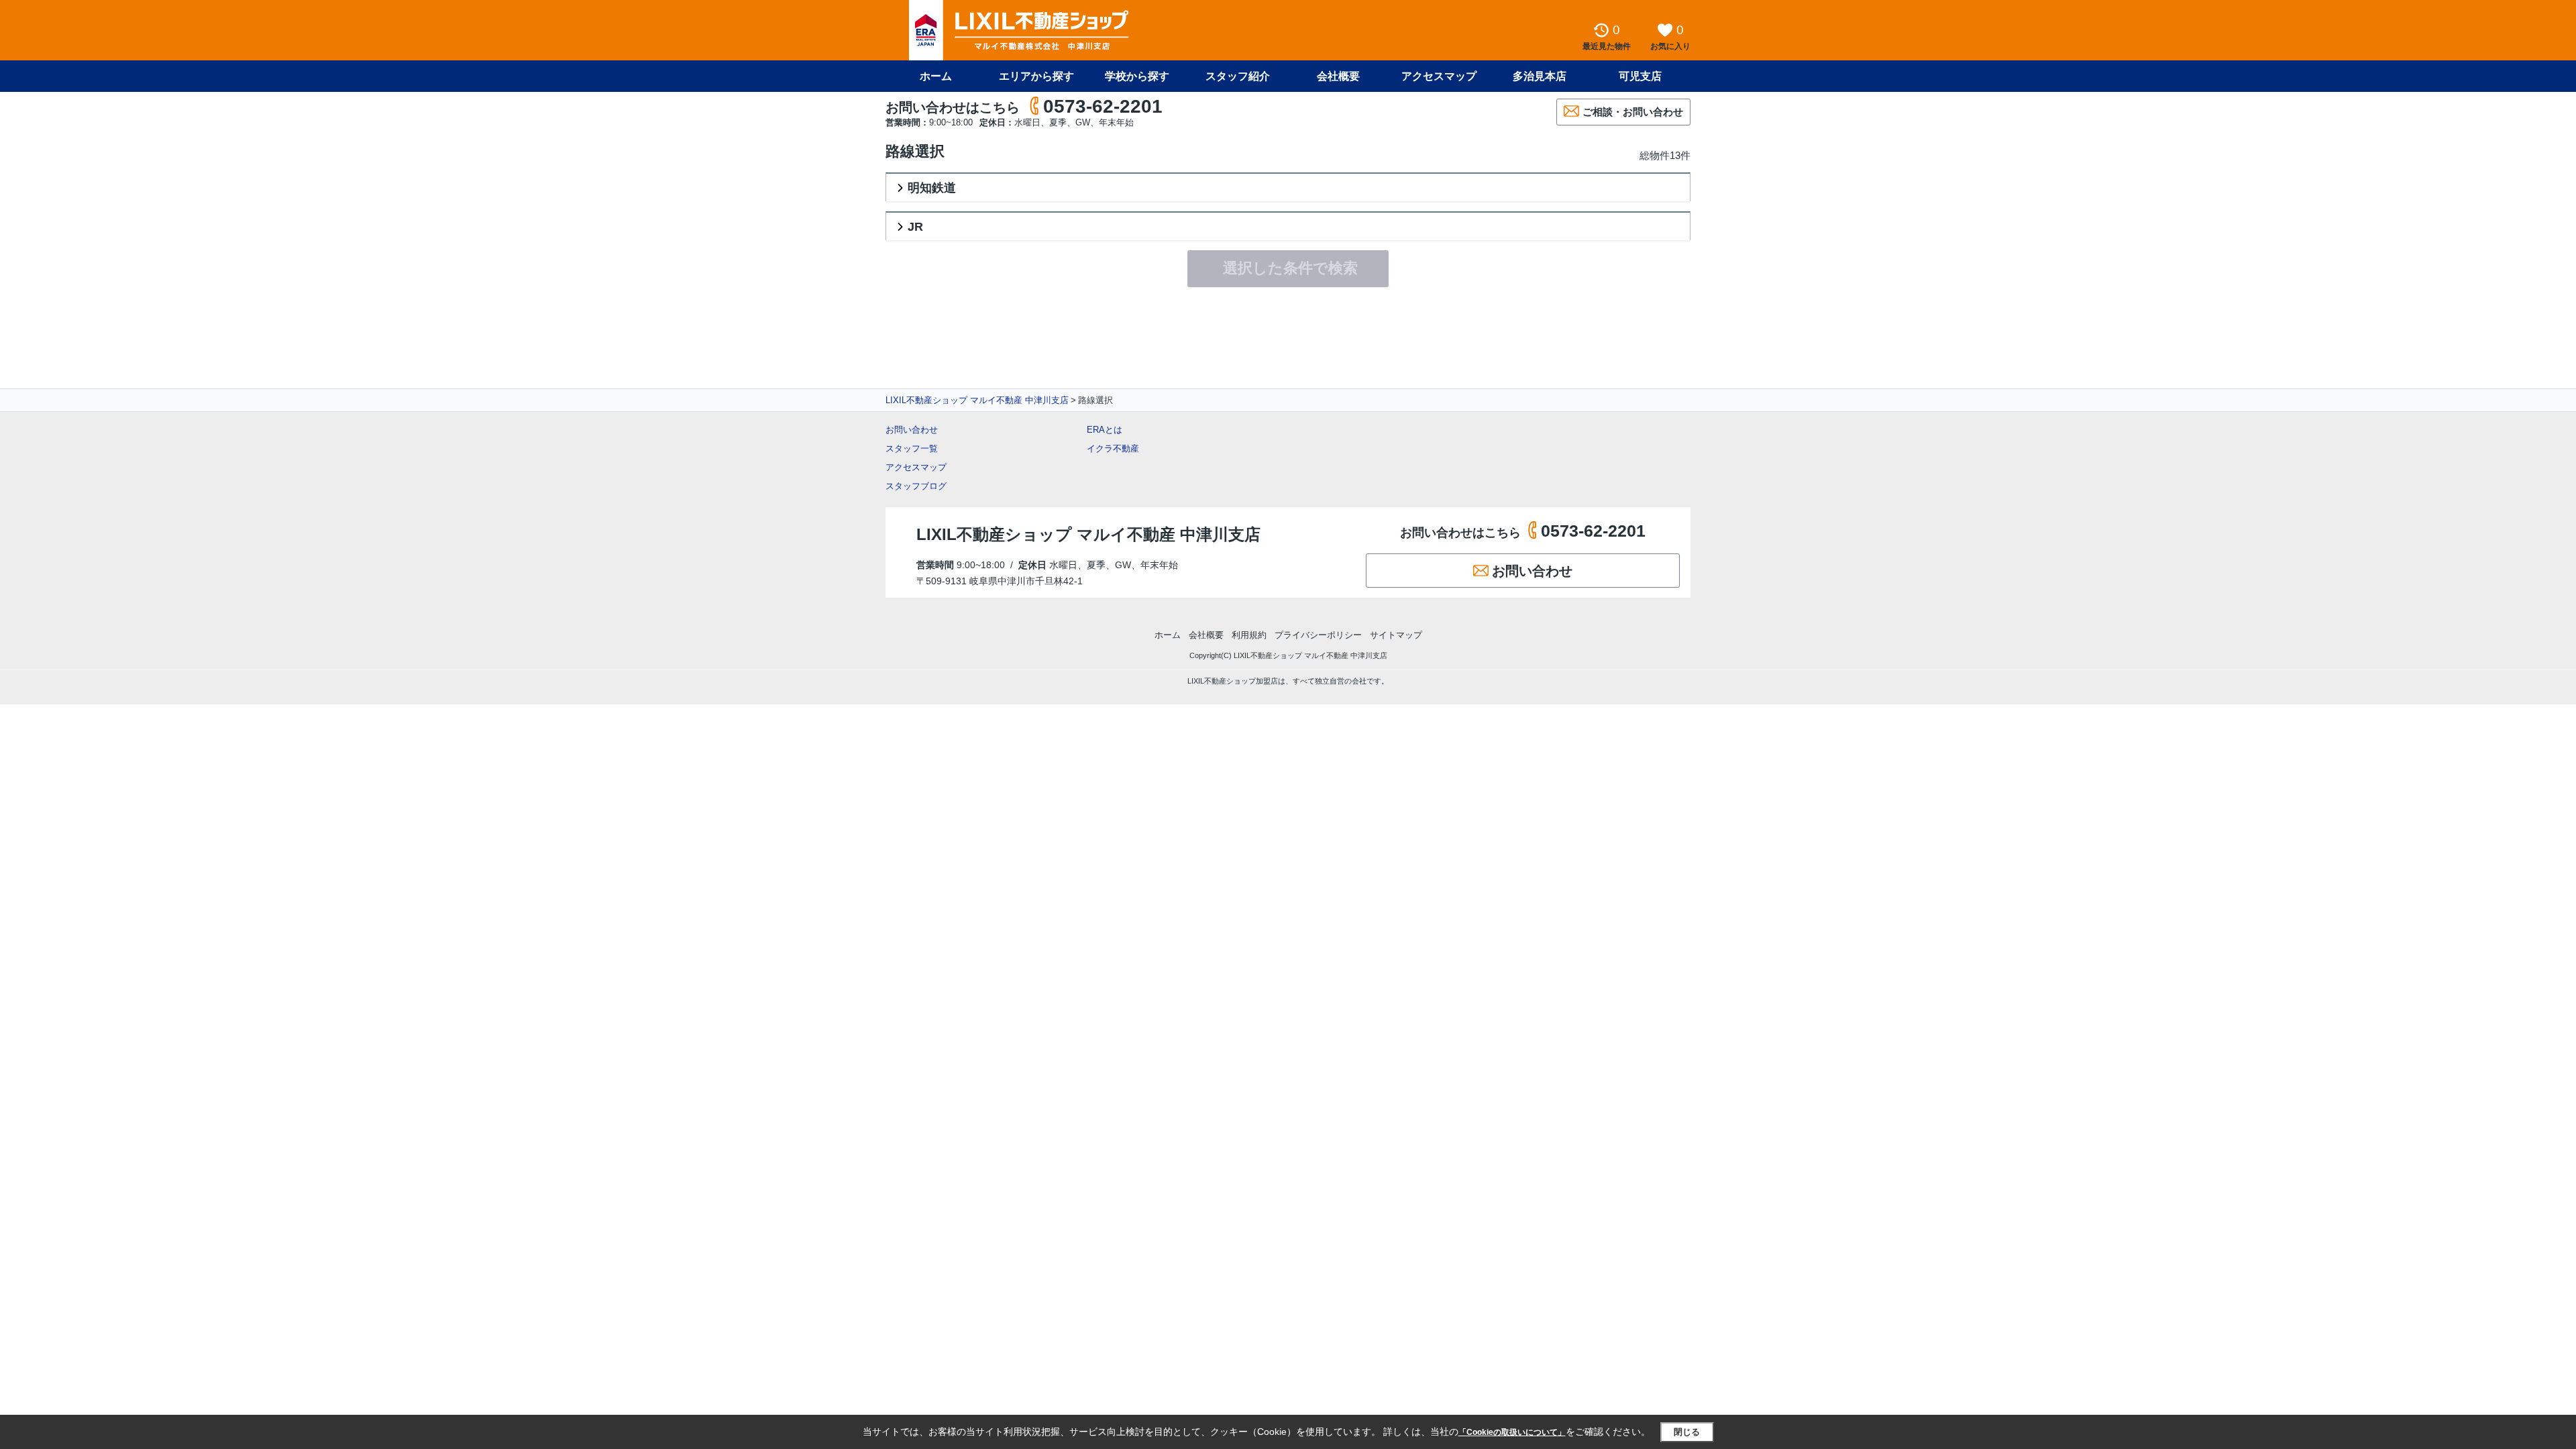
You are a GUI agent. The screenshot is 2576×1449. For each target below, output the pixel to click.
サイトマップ (1396, 635)
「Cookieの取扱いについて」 (1512, 1432)
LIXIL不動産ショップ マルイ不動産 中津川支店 (977, 400)
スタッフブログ (916, 486)
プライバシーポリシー (1318, 635)
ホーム (936, 76)
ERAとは (1105, 430)
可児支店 (1640, 76)
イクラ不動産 (1113, 448)
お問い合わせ (912, 430)
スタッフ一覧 (912, 448)
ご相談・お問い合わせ (1633, 112)
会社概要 (1338, 76)
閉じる (1687, 1432)
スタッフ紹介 (1238, 76)
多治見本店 (1540, 76)
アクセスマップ (916, 467)
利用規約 (1249, 635)
